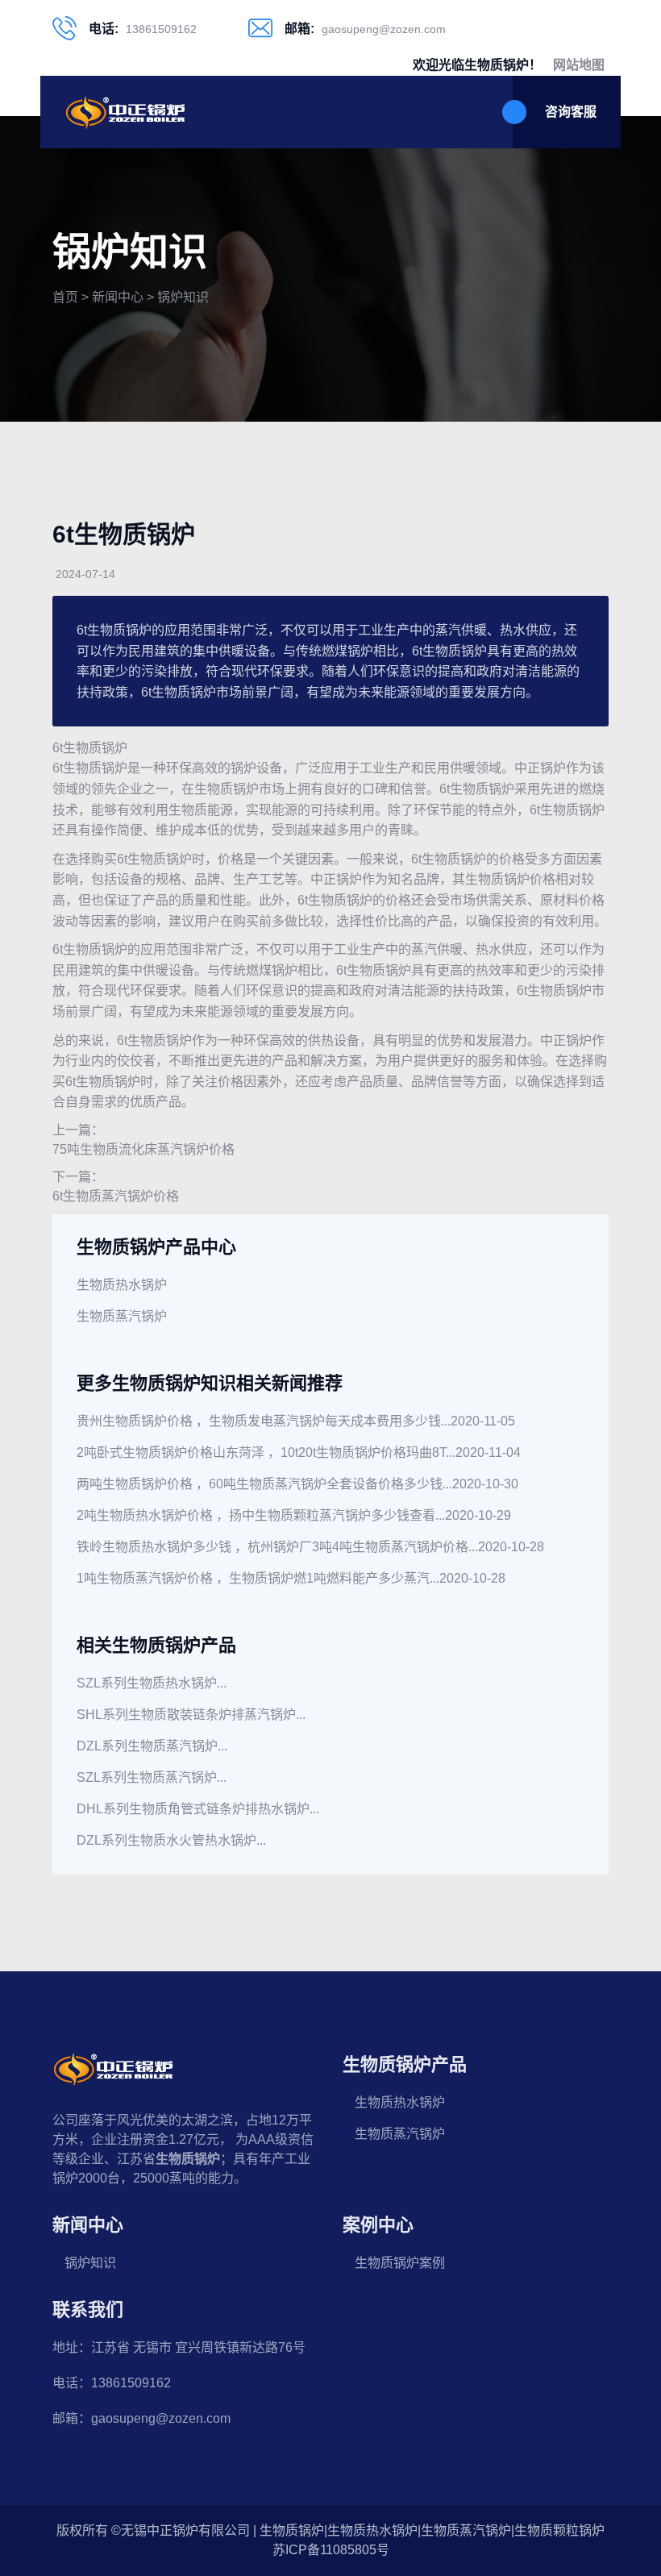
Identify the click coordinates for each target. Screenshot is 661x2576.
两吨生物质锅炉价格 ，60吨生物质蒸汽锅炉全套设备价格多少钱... (264, 1484)
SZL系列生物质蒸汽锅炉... (152, 1777)
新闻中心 (118, 297)
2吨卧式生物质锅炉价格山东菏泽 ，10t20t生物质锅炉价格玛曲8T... (266, 1452)
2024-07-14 (85, 574)
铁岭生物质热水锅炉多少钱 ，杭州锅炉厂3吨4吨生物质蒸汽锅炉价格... (277, 1547)
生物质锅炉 (95, 748)
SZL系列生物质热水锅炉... (152, 1683)
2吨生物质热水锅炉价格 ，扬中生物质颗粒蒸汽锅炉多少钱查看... (261, 1515)
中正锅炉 (540, 768)
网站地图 (579, 65)
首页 (65, 297)
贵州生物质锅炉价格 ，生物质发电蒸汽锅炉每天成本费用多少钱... (264, 1421)
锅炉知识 (183, 297)
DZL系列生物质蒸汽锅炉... (152, 1746)
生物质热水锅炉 (122, 1285)
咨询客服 (571, 112)
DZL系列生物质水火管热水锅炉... (171, 1840)
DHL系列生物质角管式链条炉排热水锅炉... (198, 1809)
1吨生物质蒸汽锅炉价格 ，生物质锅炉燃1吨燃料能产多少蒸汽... (258, 1578)
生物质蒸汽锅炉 (122, 1316)
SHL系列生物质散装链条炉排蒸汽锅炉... (191, 1715)
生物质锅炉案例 (400, 2263)
